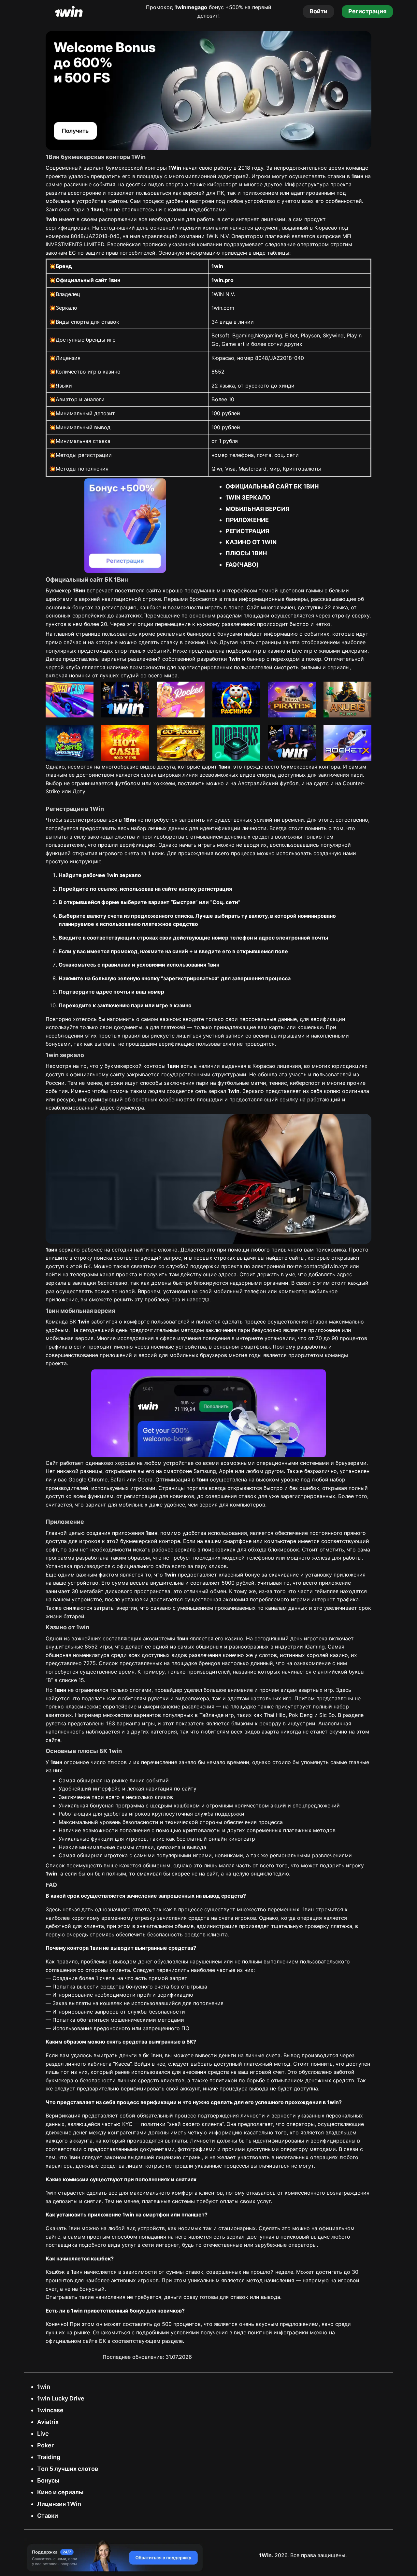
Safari (118, 1479)
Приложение (247, 520)
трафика (57, 1347)
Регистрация (247, 531)
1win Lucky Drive (61, 2398)
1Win (265, 2555)
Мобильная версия (257, 509)
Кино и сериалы (60, 2492)
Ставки (48, 2516)
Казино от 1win (251, 542)
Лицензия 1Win (59, 2504)
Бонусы (48, 2480)
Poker (45, 2445)
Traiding (49, 2457)
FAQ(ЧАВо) (242, 565)
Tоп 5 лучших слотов (68, 2469)
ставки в (345, 176)
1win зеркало (248, 497)
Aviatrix (48, 2422)
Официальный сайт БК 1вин (272, 486)
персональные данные (268, 1019)
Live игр (302, 651)
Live (43, 2434)
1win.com (223, 308)
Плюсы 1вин (246, 553)
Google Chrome (88, 1479)
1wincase (50, 2410)
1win (44, 2387)
